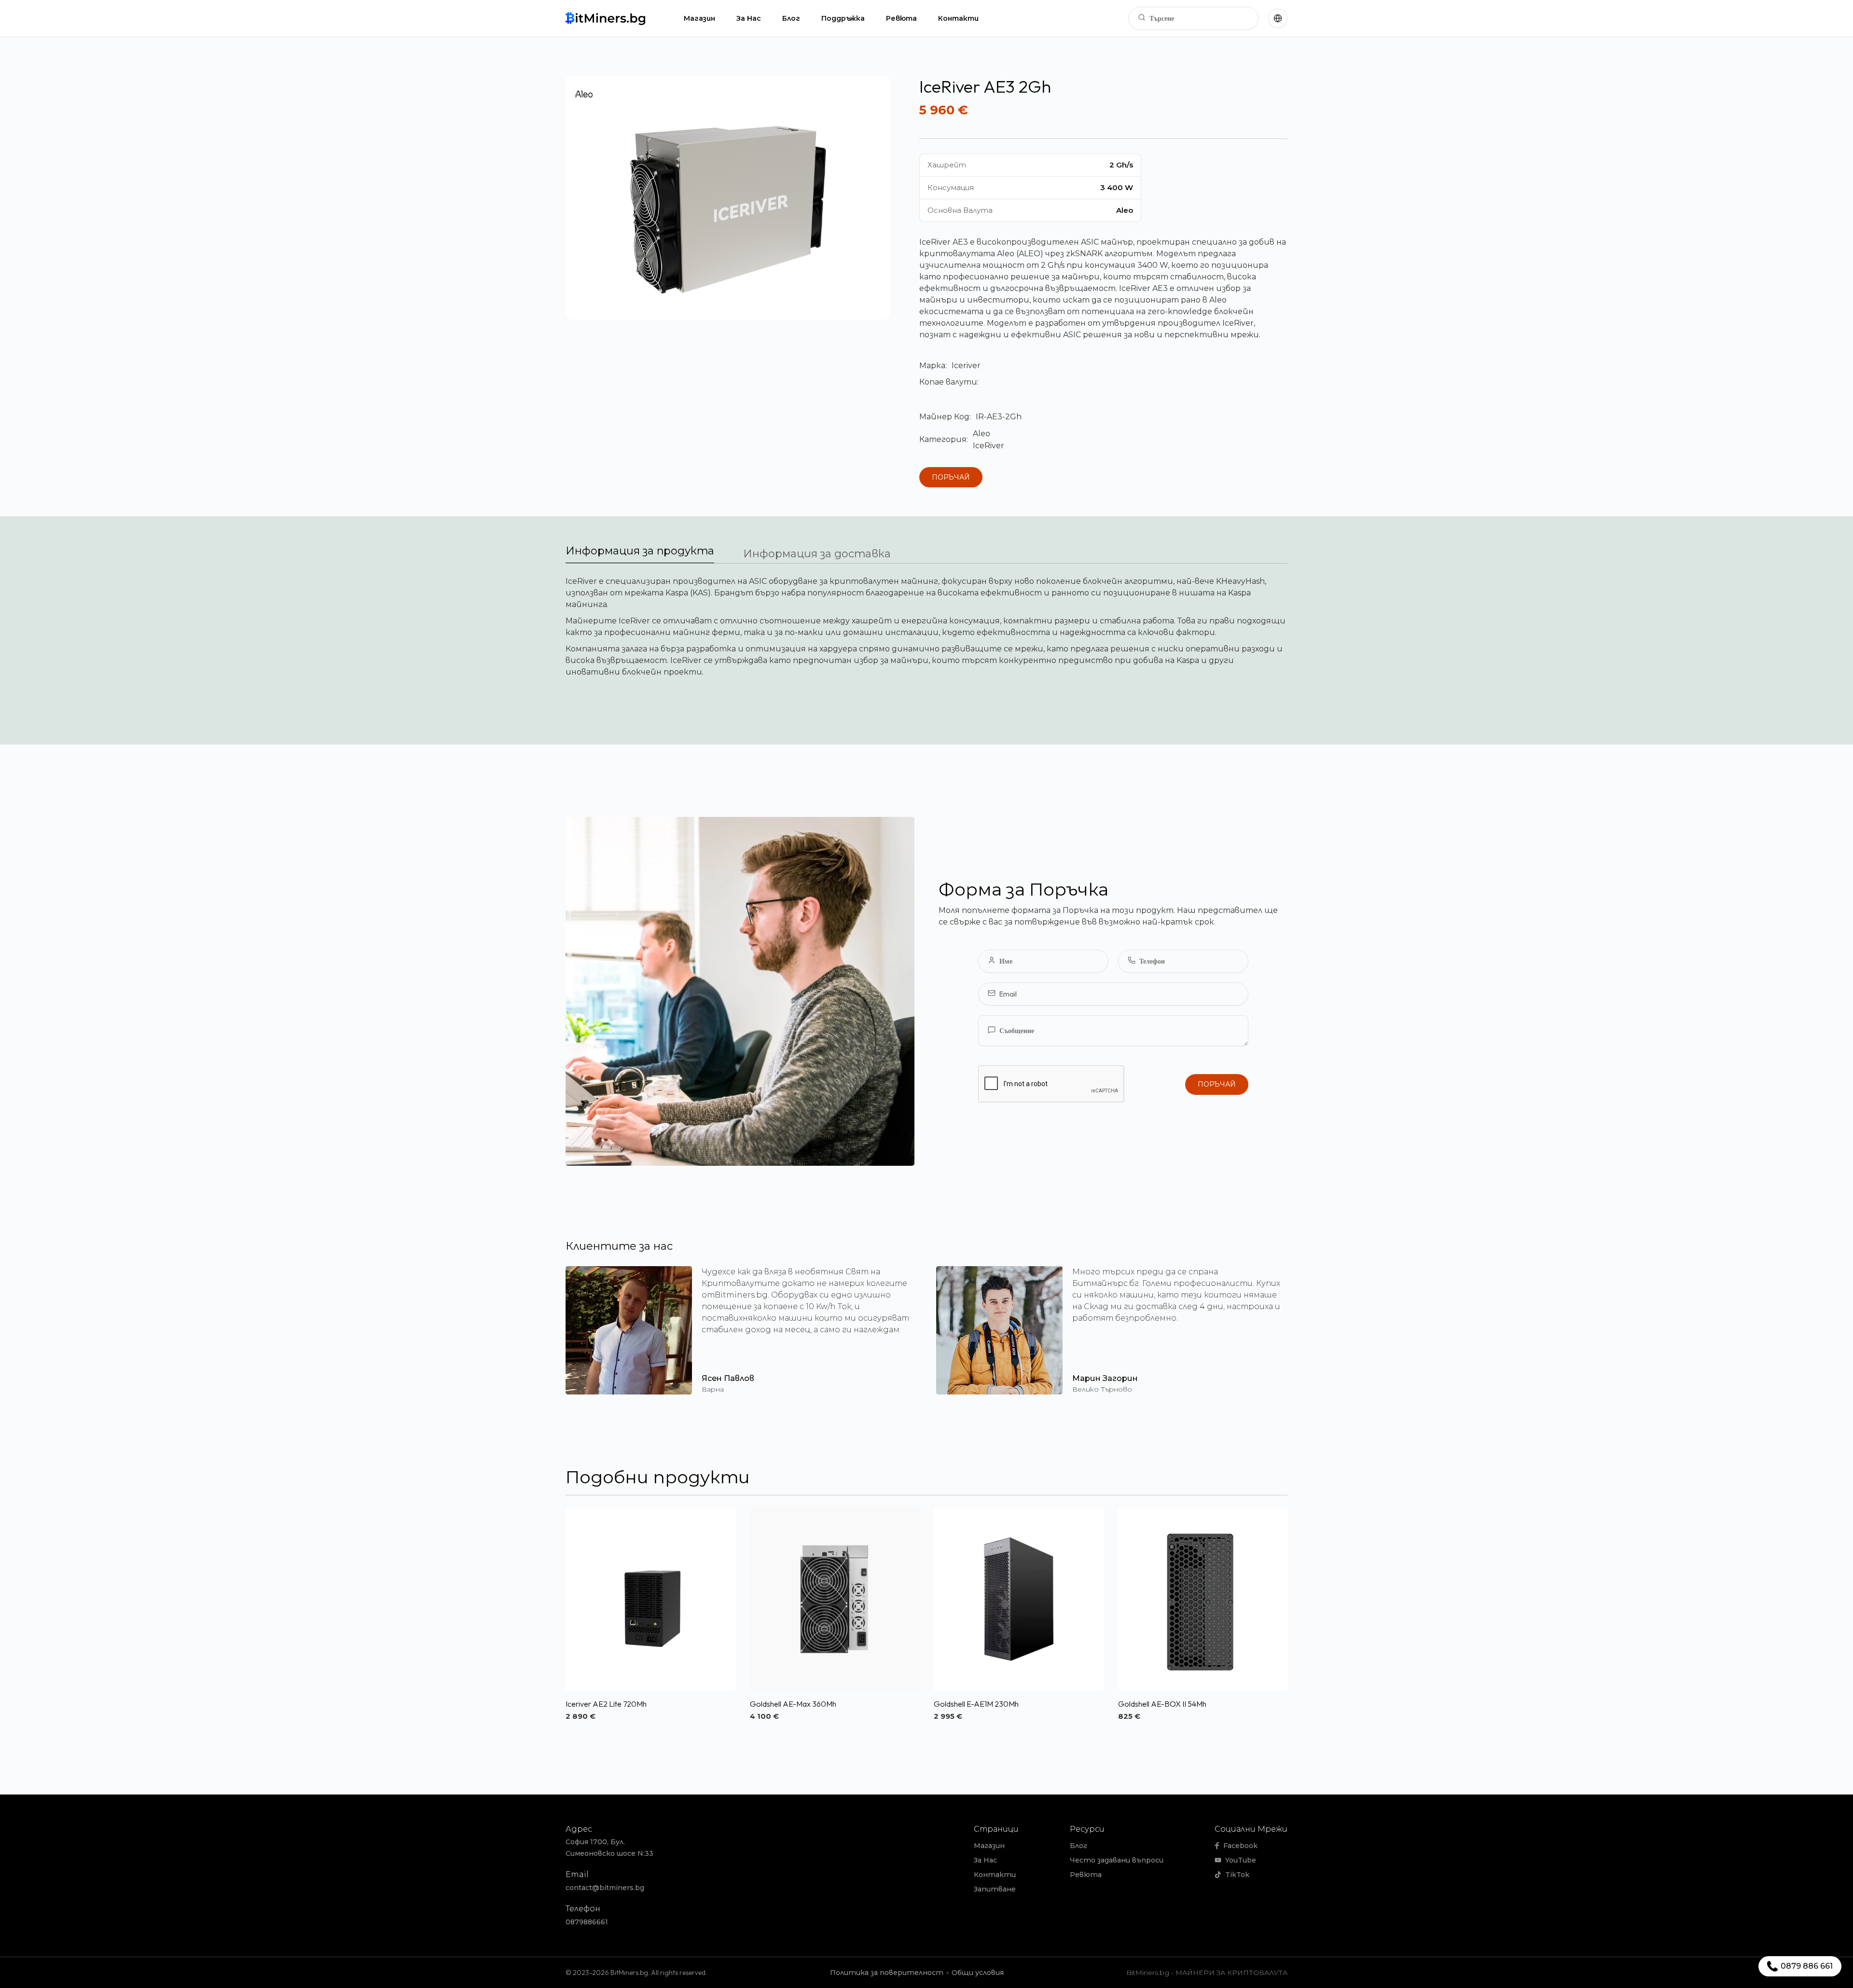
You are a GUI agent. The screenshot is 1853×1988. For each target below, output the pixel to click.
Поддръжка (843, 18)
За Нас (749, 18)
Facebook (1240, 1846)
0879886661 (587, 1922)
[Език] (1278, 18)
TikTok (1237, 1875)
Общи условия (978, 1973)
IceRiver (989, 446)
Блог (791, 18)
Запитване (995, 1889)
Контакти (958, 18)
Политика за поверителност (887, 1973)
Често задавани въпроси (1117, 1860)
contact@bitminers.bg (605, 1888)
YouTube (1241, 1860)
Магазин (699, 18)
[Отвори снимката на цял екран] (728, 198)
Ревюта (901, 18)
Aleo (982, 434)
